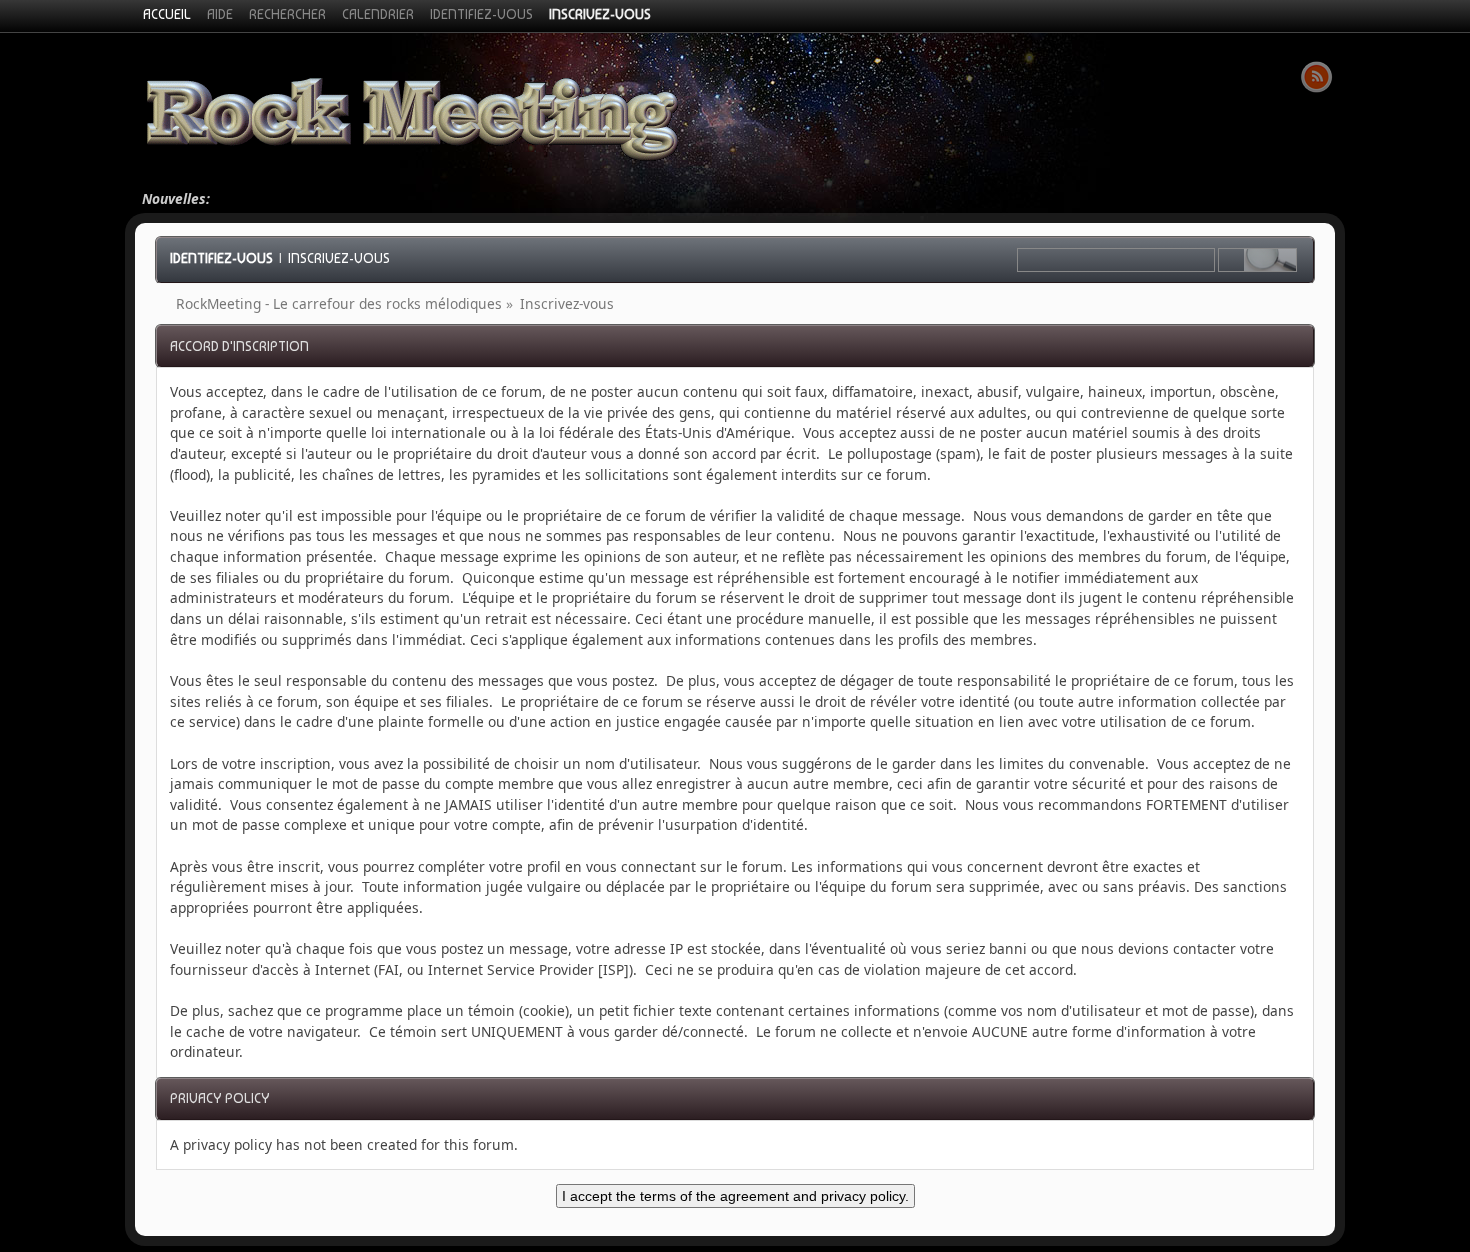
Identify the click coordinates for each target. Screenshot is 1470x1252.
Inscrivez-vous (339, 258)
